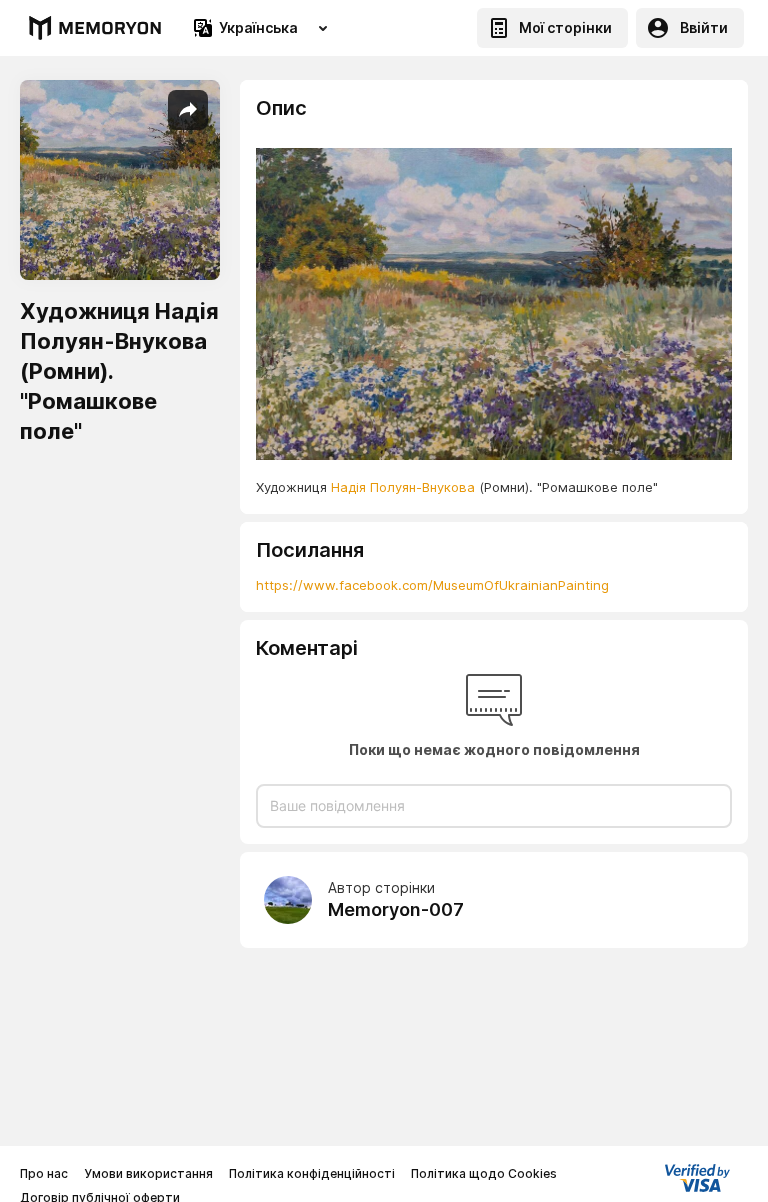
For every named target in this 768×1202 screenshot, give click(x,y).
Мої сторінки (565, 27)
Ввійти (704, 27)
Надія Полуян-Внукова (403, 487)
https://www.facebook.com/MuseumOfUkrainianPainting (432, 585)
